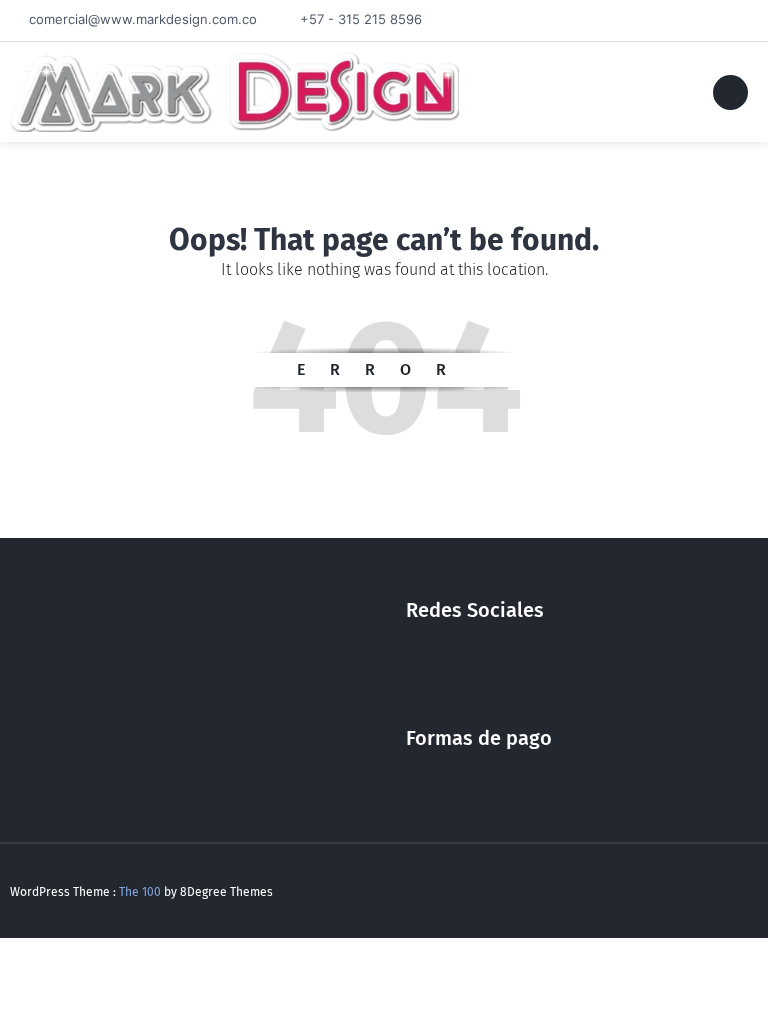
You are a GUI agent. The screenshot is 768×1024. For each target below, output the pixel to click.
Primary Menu (730, 96)
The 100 (141, 892)
